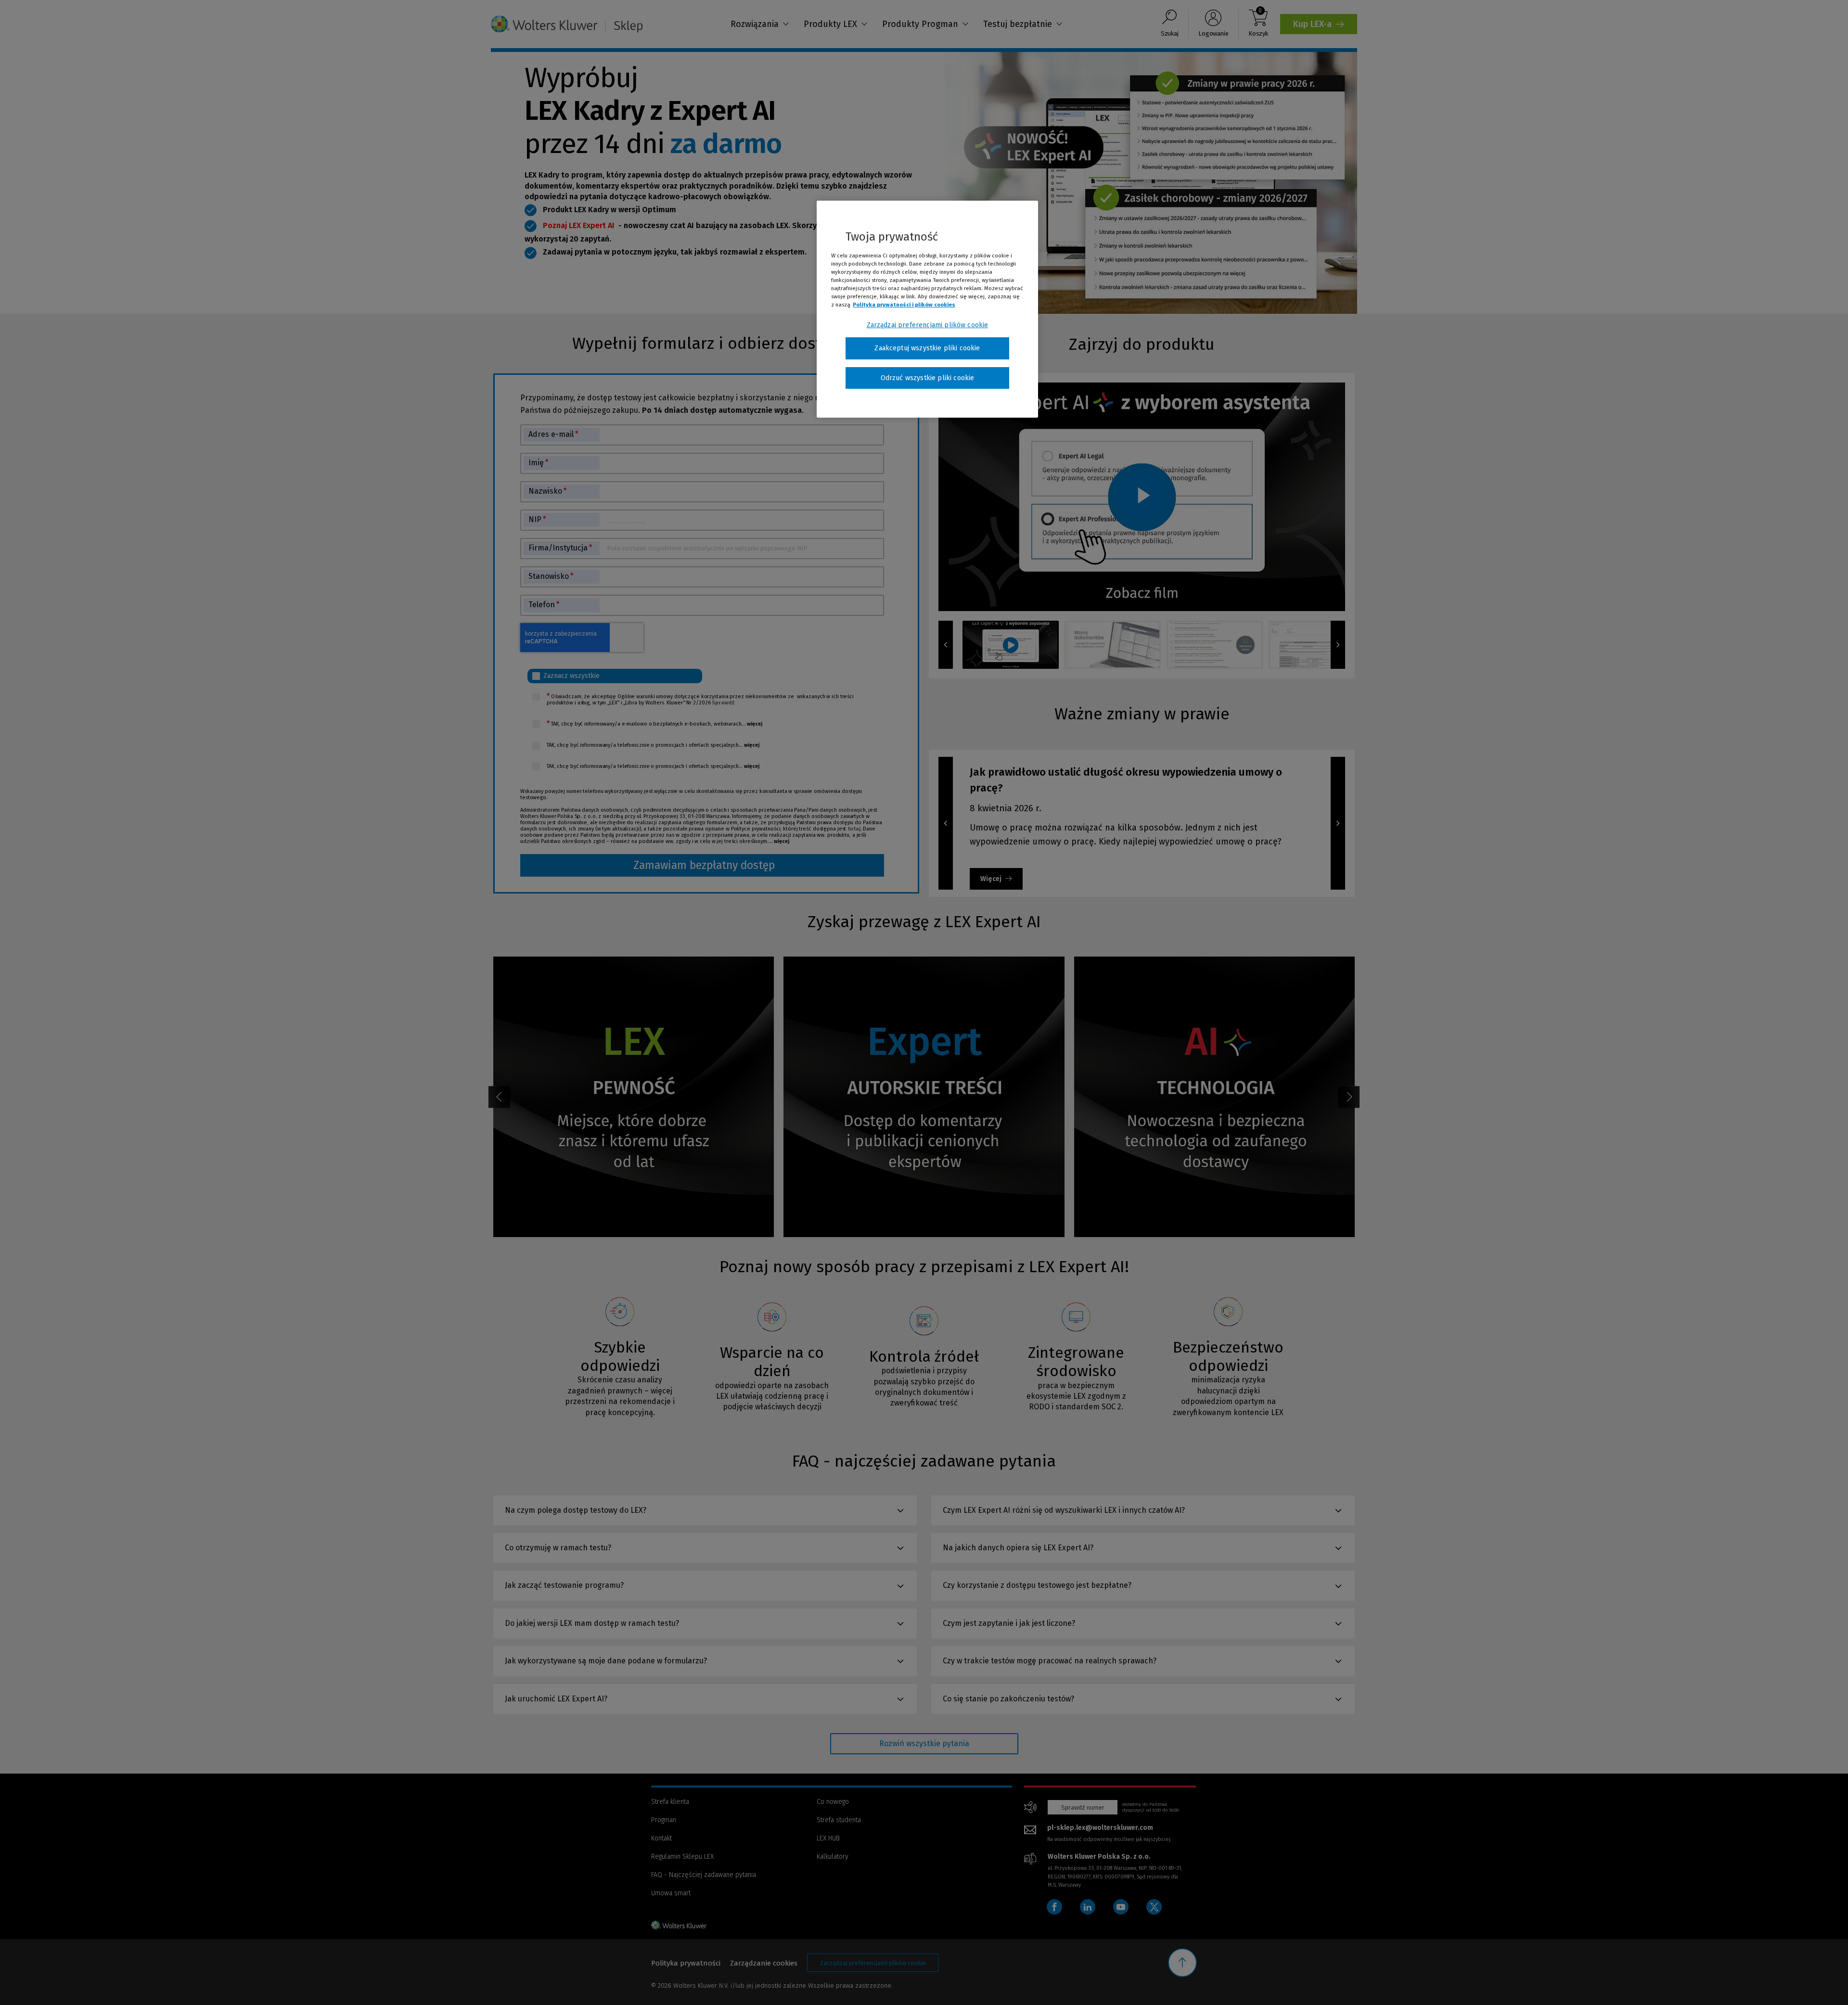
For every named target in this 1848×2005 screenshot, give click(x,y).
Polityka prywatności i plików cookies (904, 305)
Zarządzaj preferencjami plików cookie (928, 325)
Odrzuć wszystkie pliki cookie (928, 378)
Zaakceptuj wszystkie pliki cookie (927, 348)
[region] (927, 309)
